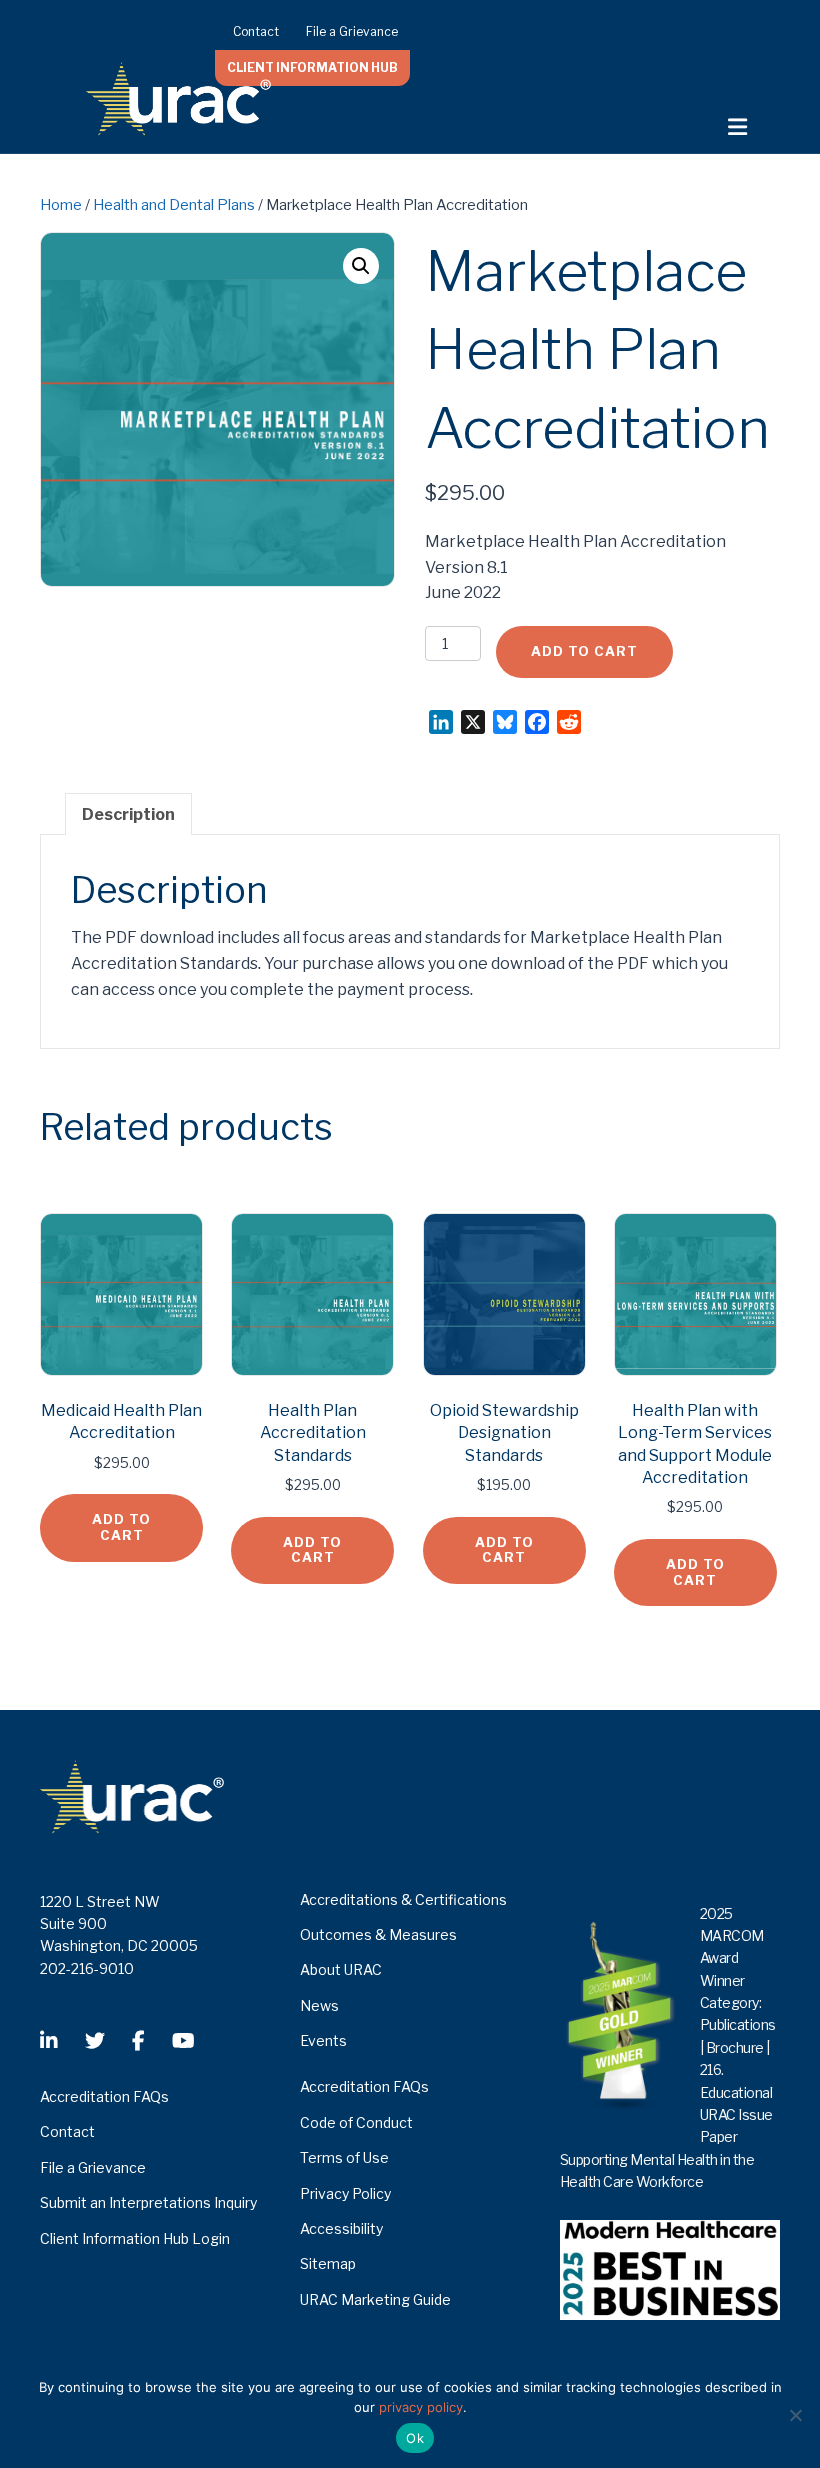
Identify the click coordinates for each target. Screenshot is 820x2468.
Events (323, 2040)
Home (61, 205)
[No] (795, 2415)
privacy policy (421, 2407)
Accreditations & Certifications (403, 1899)
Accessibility (341, 2228)
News (319, 2005)
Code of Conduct (356, 2122)
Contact (256, 31)
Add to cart (584, 651)
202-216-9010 (87, 1968)
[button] (361, 266)
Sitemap (328, 2263)
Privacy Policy (345, 2193)
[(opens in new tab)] (670, 2268)
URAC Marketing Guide (375, 2299)
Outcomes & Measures (378, 1934)
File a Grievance (352, 31)
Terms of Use (344, 2157)
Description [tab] (128, 814)
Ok (415, 2438)
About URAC (341, 1969)
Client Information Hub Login (135, 2238)
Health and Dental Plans (174, 205)
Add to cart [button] (121, 1527)
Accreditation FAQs (104, 2096)
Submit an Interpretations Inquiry (148, 2202)
